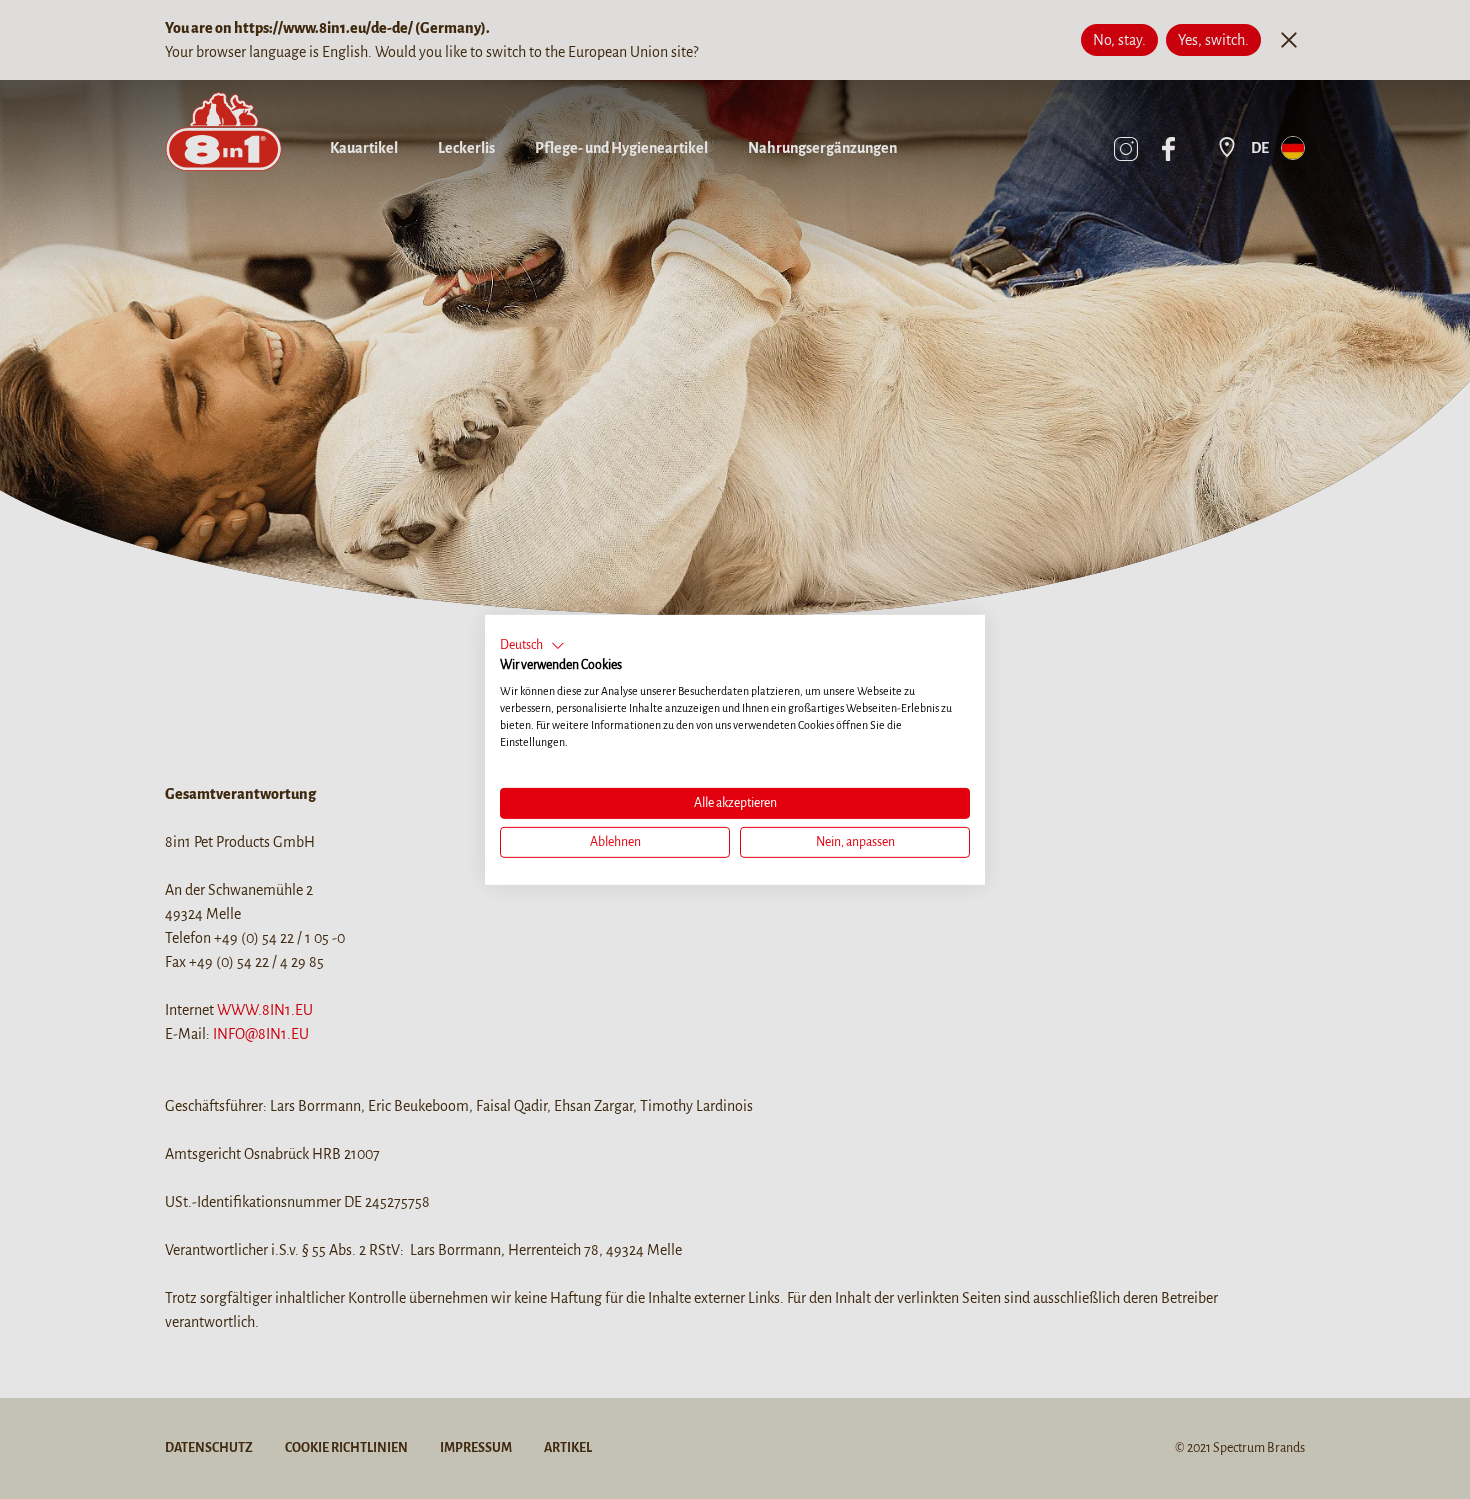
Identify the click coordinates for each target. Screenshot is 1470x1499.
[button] (532, 645)
